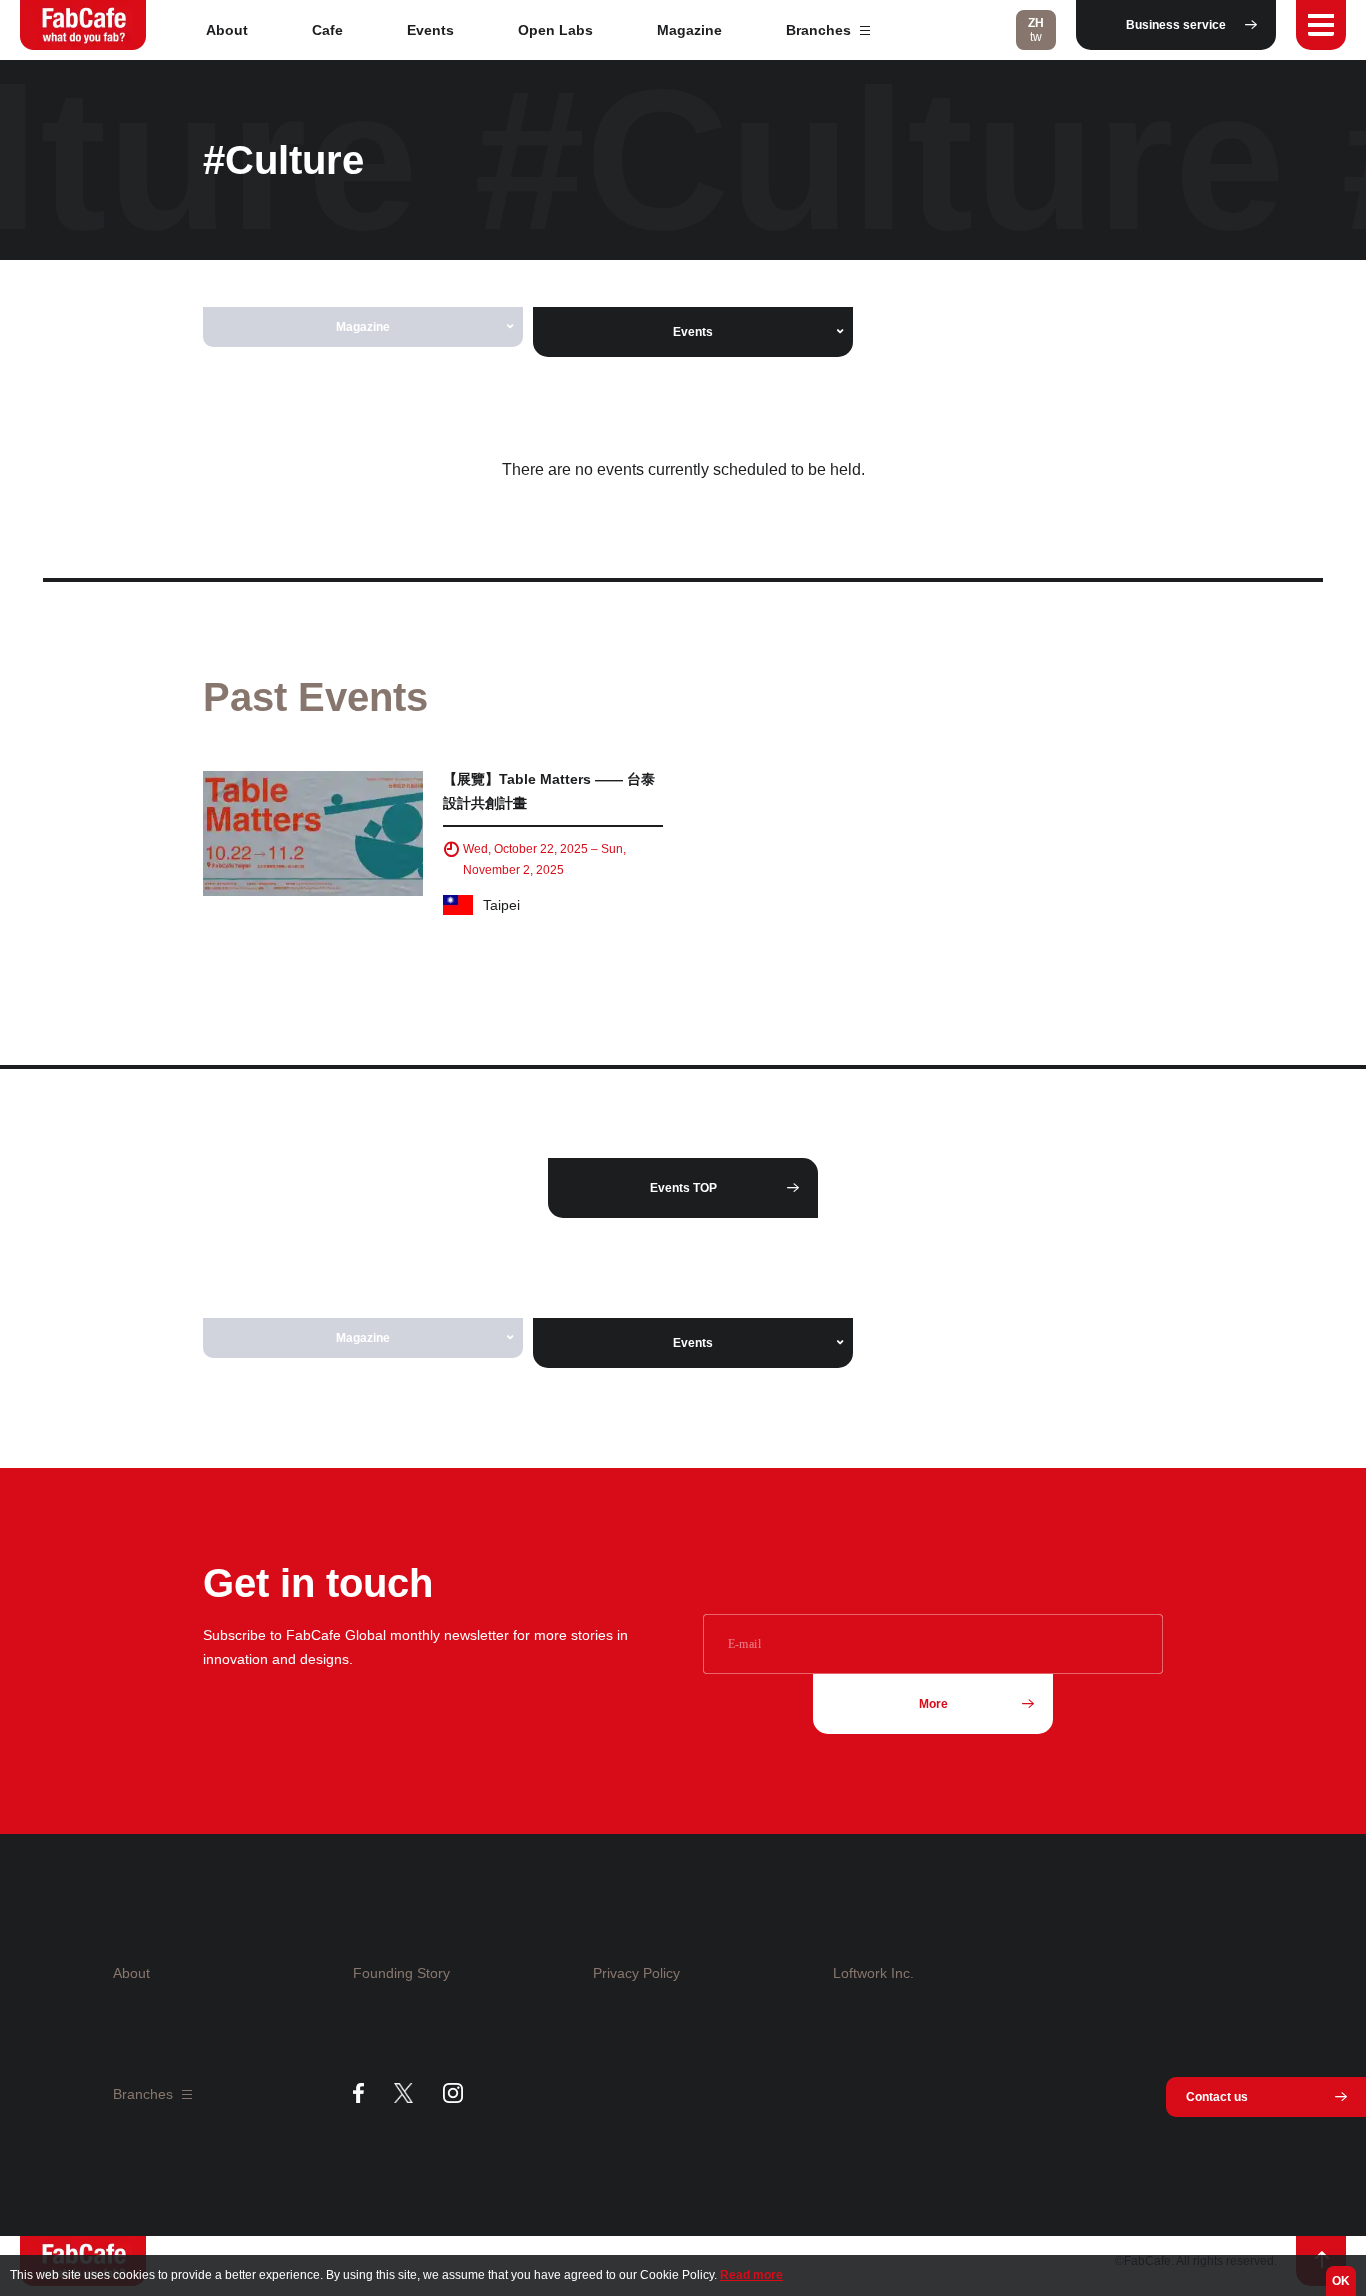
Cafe (327, 30)
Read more (751, 2275)
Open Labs (555, 30)
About (227, 30)
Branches (820, 30)
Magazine (689, 30)
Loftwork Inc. (873, 1973)
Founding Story (401, 1973)
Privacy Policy (636, 1973)
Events (430, 30)
